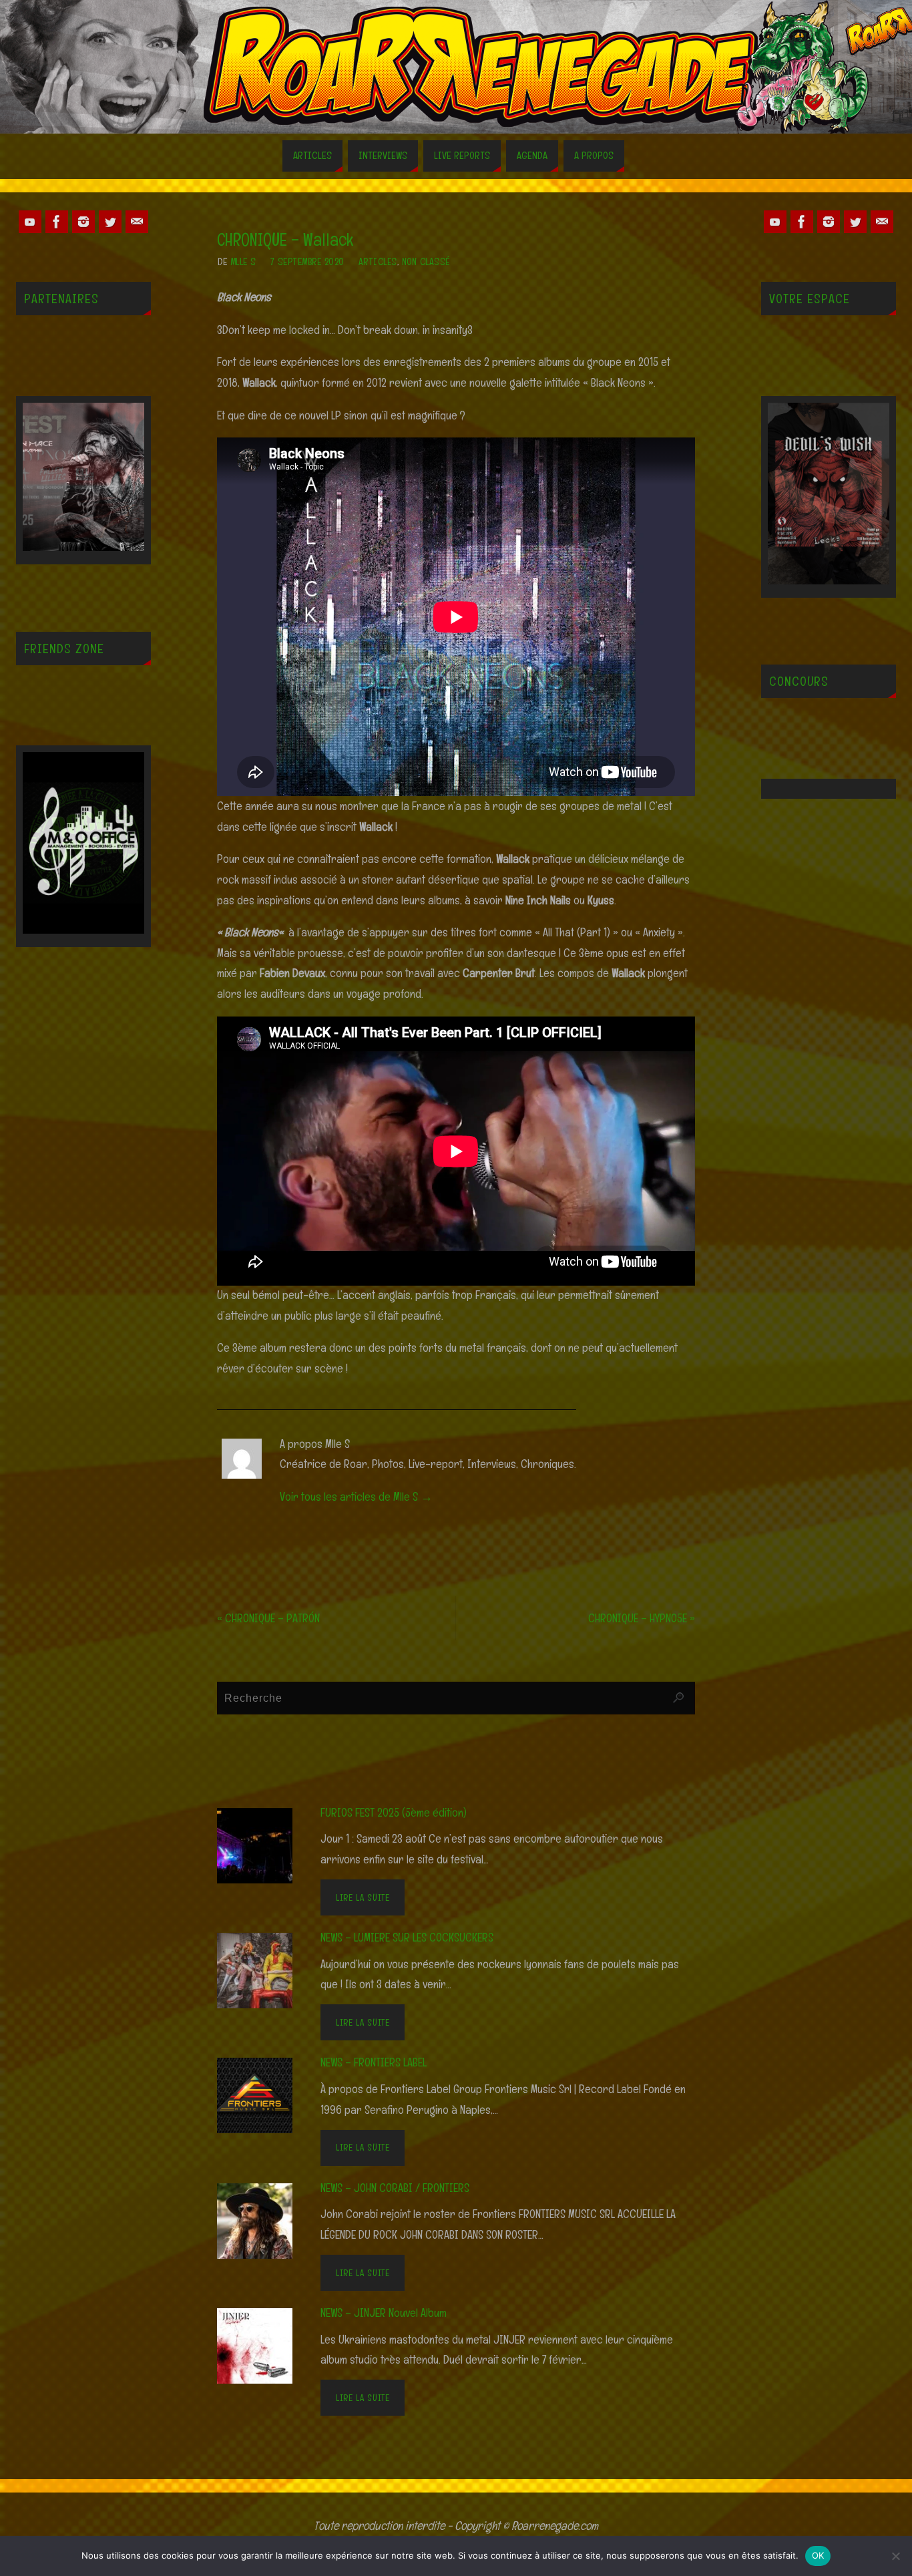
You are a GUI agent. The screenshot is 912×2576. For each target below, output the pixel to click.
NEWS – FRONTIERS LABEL (374, 2062)
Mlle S (243, 261)
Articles (378, 261)
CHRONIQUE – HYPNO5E (642, 1618)
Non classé (426, 261)
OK (818, 2555)
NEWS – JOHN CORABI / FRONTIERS (395, 2188)
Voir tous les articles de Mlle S (356, 1496)
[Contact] (137, 222)
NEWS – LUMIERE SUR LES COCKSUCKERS (407, 1937)
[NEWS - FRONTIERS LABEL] (263, 2094)
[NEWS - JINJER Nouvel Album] (263, 2345)
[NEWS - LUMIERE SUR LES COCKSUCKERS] (263, 1969)
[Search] (678, 1698)
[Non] (895, 2556)
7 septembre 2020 (307, 261)
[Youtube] (30, 222)
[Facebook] (57, 222)
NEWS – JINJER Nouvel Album (384, 2313)
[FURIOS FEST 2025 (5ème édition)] (263, 1844)
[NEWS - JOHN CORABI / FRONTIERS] (263, 2220)
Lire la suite (363, 1897)
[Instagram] (83, 222)
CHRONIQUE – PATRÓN (268, 1618)
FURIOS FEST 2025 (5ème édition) (394, 1812)
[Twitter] (110, 222)
